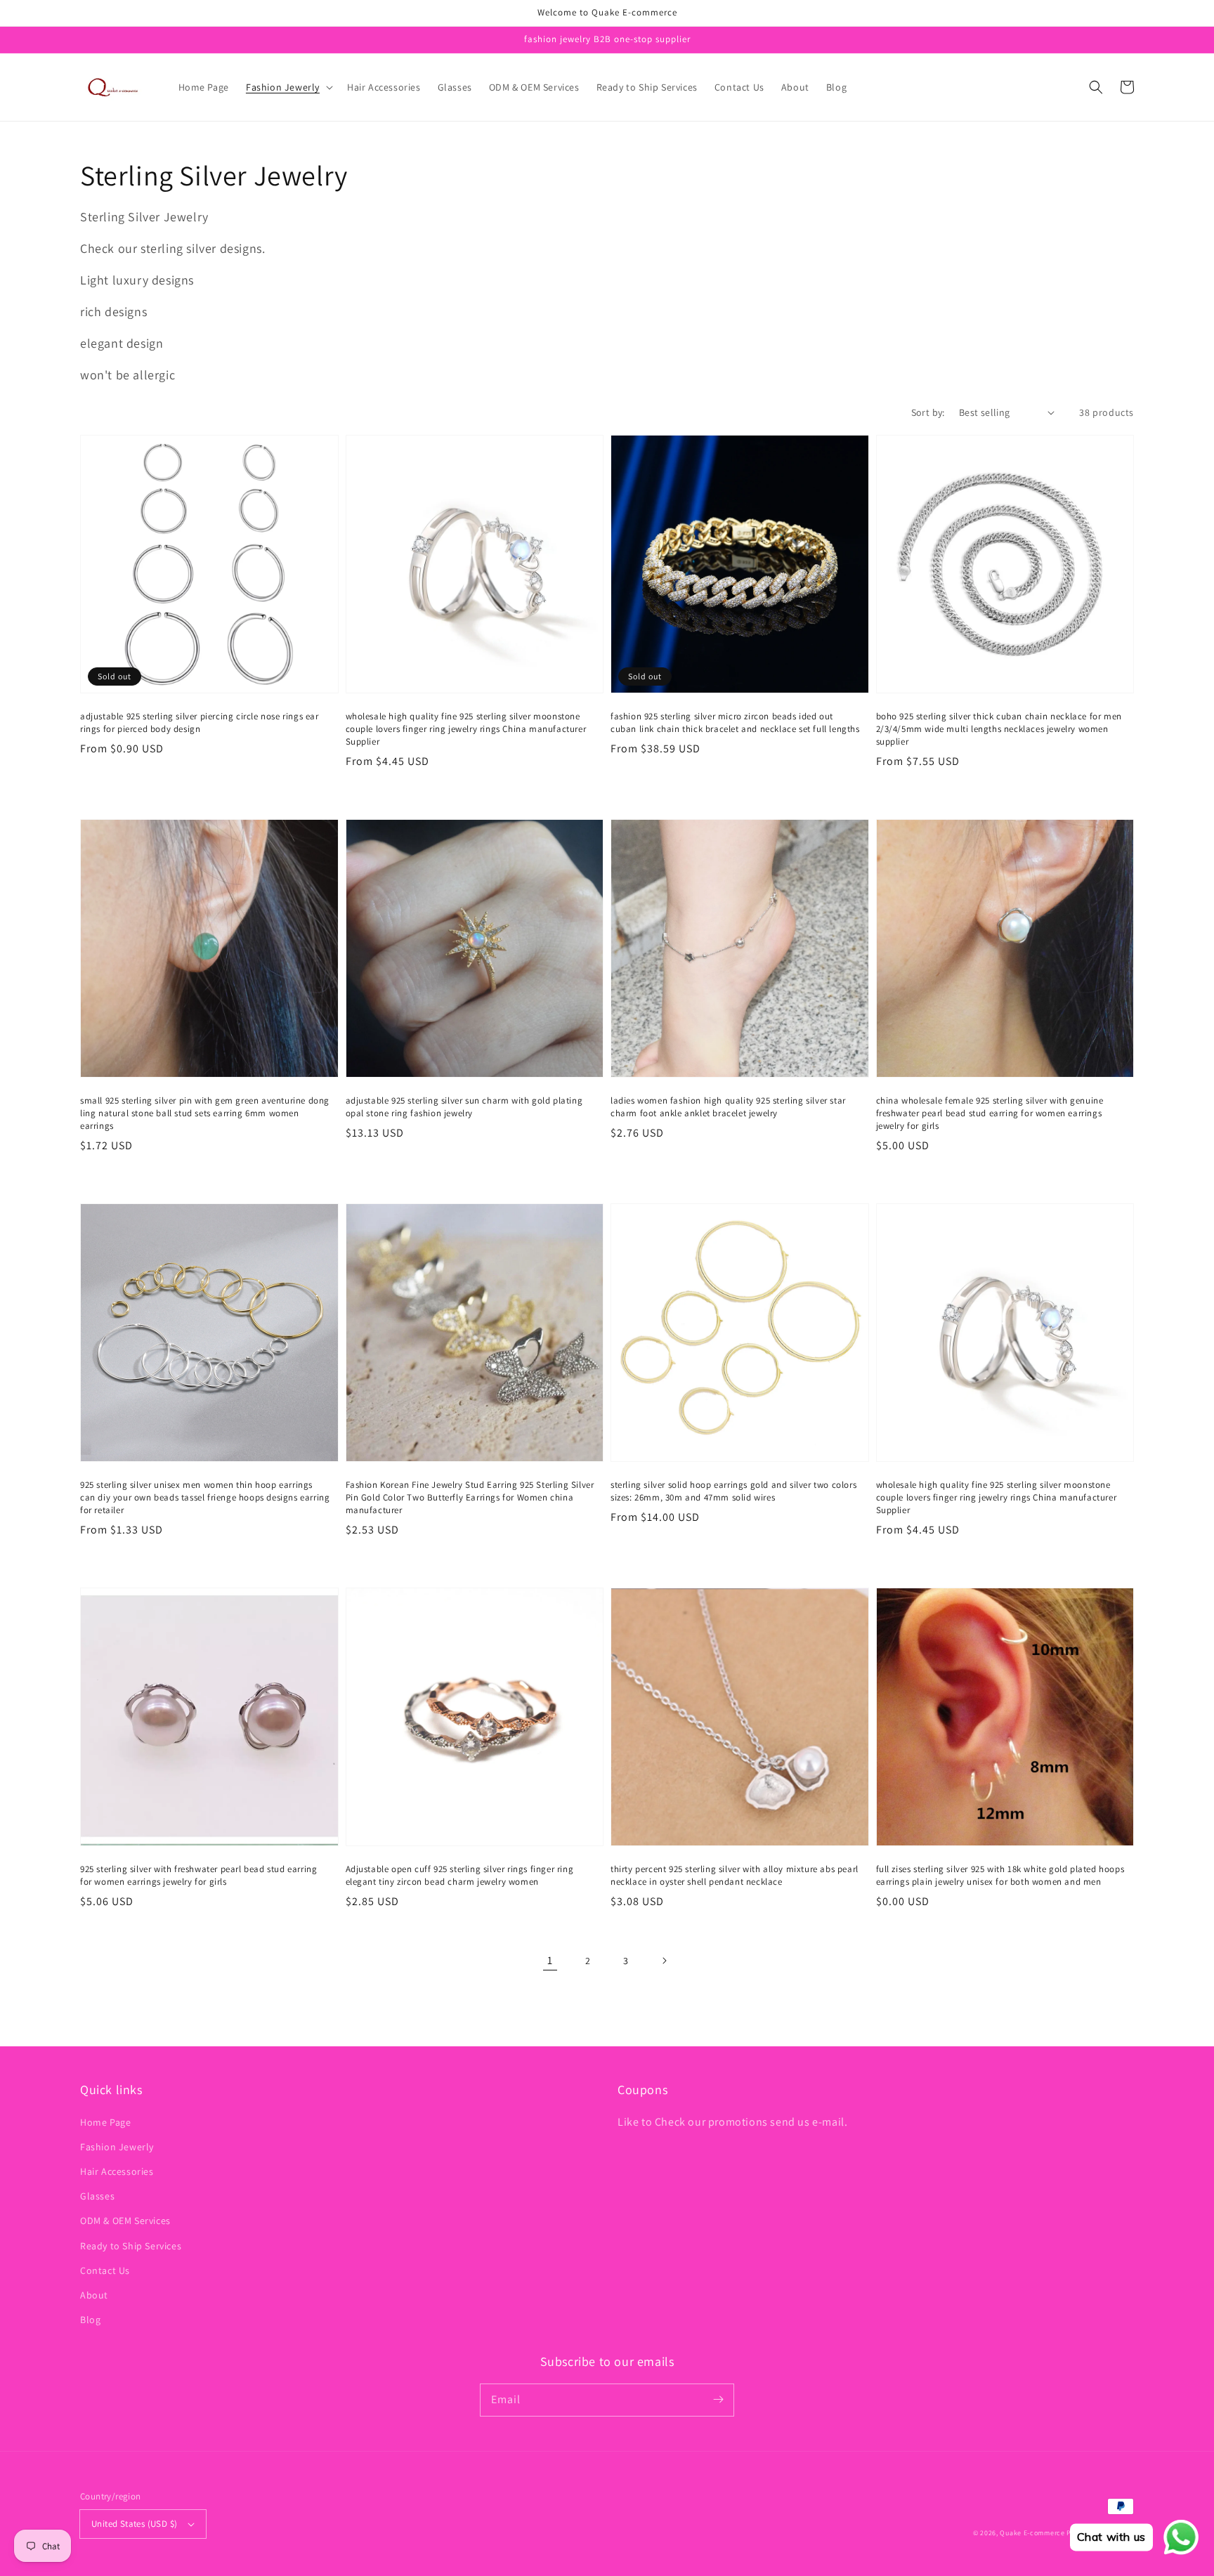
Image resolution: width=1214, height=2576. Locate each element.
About (94, 2295)
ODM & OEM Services (125, 2221)
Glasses (97, 2196)
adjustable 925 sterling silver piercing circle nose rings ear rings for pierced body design (200, 723)
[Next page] (664, 1961)
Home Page (105, 2122)
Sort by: (928, 412)
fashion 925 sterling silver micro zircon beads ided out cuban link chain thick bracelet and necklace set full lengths (735, 723)
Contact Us (105, 2270)
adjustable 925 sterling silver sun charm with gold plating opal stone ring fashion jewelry (464, 1107)
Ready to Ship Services (131, 2246)
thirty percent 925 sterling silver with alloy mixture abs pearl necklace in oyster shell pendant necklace (735, 1875)
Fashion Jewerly (117, 2147)
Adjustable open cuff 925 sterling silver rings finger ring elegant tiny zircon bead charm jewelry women (460, 1875)
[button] (288, 87)
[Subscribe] (718, 2400)
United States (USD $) (134, 2524)
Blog (90, 2320)
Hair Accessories (117, 2171)
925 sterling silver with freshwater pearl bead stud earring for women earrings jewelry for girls (198, 1875)
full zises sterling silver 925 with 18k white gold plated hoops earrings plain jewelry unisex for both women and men (1000, 1875)
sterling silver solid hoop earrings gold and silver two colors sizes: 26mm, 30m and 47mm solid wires (733, 1491)
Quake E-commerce (1032, 2533)
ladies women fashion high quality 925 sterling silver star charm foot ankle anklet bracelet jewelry (728, 1107)
